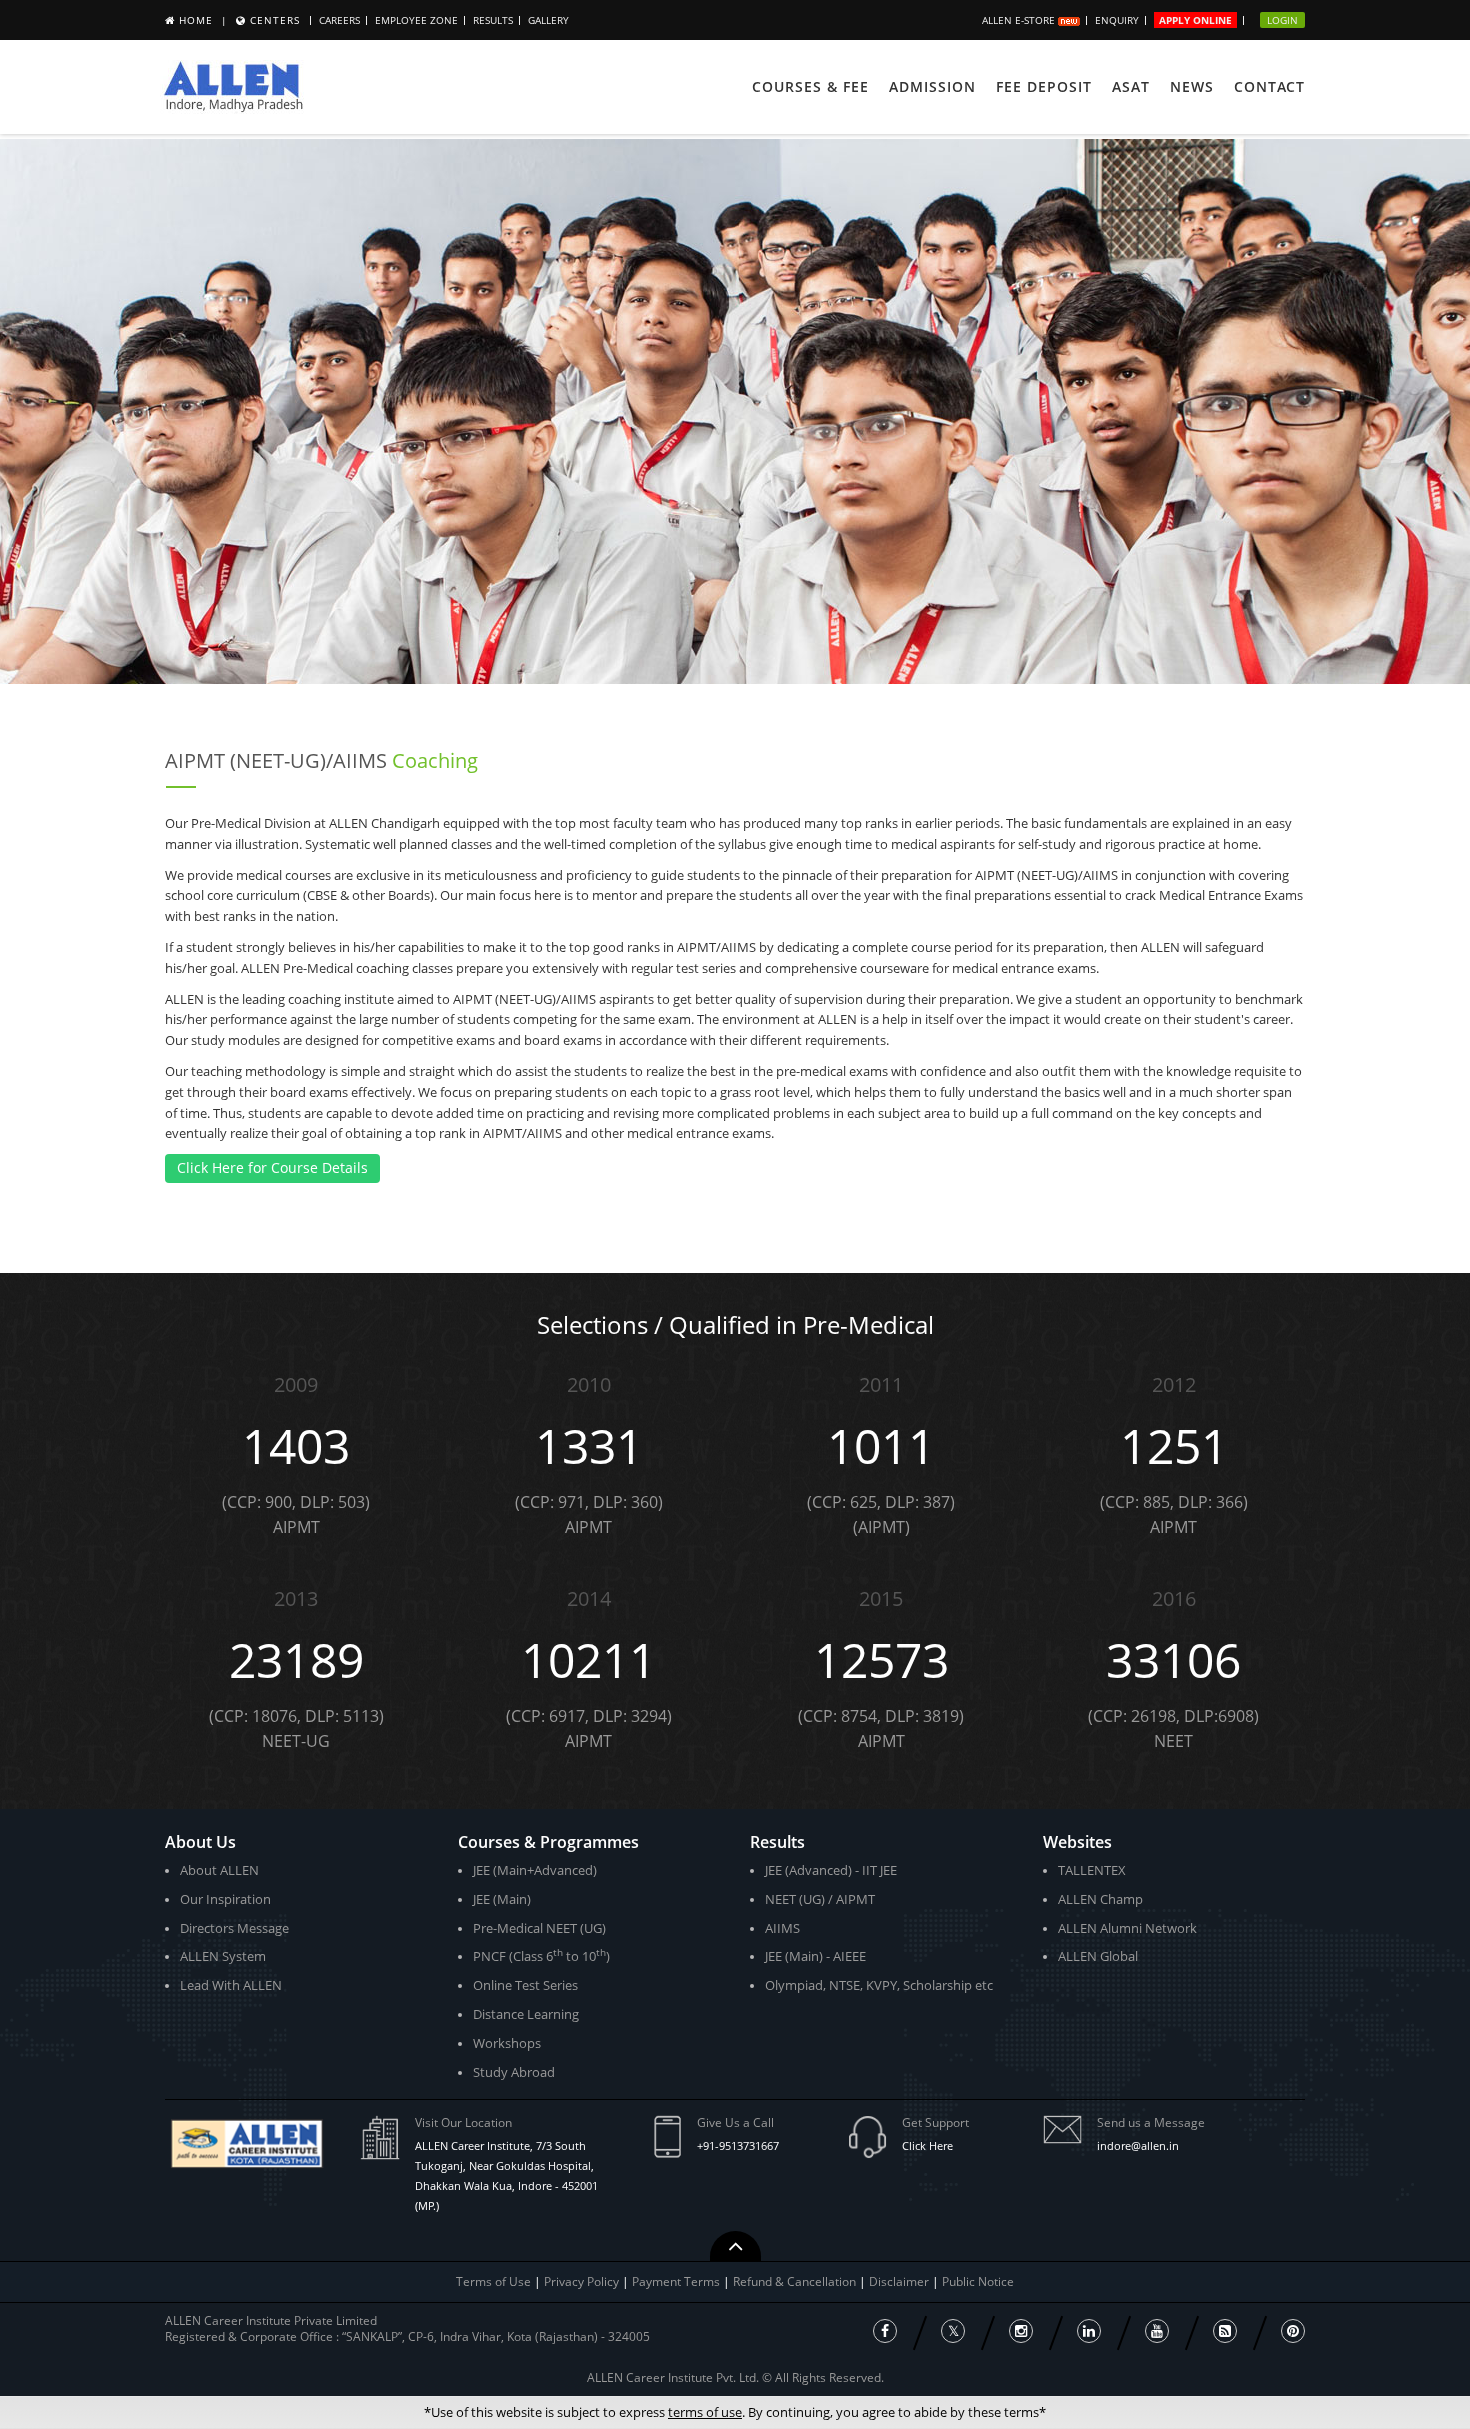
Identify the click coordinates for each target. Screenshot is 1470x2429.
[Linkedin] (1089, 2331)
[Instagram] (1021, 2331)
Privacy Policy (581, 2281)
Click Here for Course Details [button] (272, 1167)
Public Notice (978, 2281)
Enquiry (1117, 20)
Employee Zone (416, 20)
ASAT (1131, 86)
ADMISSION (932, 86)
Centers (275, 20)
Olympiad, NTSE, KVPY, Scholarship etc (879, 1985)
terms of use (705, 2412)
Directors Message (234, 1928)
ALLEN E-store (1020, 20)
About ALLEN (219, 1870)
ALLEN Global (1098, 1956)
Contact (1269, 86)
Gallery (548, 20)
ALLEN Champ (1100, 1899)
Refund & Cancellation (796, 2281)
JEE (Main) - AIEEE (815, 1956)
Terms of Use (493, 2281)
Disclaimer (900, 2281)
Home (196, 20)
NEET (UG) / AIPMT (820, 1899)
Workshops (507, 2043)
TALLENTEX (1092, 1870)
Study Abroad (514, 2072)
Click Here (927, 2145)
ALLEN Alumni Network (1127, 1928)
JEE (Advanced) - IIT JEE (831, 1870)
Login (1282, 20)
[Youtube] (1157, 2331)
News (1192, 86)
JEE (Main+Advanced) (535, 1870)
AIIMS (782, 1928)
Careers (339, 20)
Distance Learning (526, 2014)
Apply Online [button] (1195, 20)
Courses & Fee (810, 86)
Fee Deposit (1044, 86)
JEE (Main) (502, 1899)
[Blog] (1225, 2331)
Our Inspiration (225, 1899)
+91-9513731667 (738, 2145)
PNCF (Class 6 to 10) (541, 1955)
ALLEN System (223, 1956)
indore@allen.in (1138, 2145)
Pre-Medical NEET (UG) (539, 1928)
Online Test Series (525, 1985)
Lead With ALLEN (231, 1985)
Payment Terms (677, 2281)
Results (493, 20)
